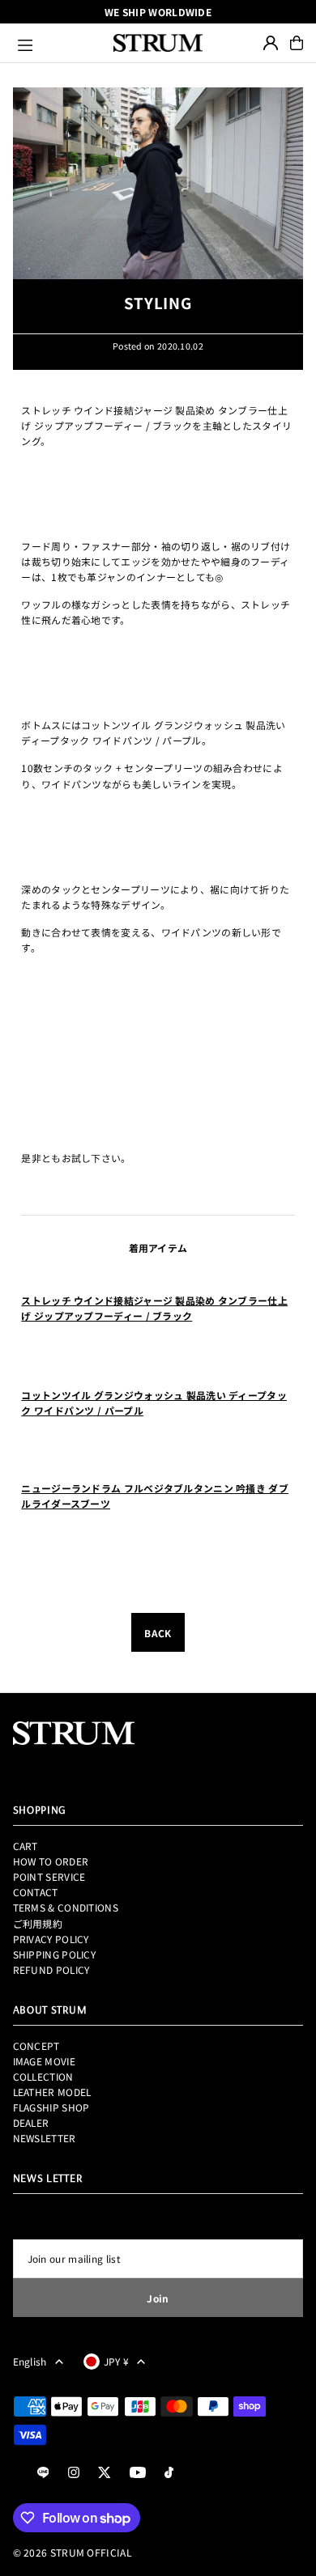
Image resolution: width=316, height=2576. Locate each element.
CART (26, 1846)
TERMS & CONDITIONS (66, 1907)
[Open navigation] (58, 43)
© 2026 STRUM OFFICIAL (73, 2552)
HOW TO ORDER (51, 1861)
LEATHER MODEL (52, 2092)
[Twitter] (105, 2473)
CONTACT (36, 1892)
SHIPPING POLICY (54, 1954)
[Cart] (297, 43)
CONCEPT (36, 2046)
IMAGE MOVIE (44, 2061)
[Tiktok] (169, 2473)
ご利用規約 (38, 1923)
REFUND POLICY (51, 1969)
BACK (158, 1633)
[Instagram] (74, 2473)
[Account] (271, 43)
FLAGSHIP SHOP (51, 2107)
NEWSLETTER (45, 2138)
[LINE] (43, 2473)
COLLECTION (43, 2076)
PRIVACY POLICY (51, 1939)
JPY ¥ (117, 2361)
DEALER (31, 2122)
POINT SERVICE (49, 1876)
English (30, 2361)
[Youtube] (138, 2473)
